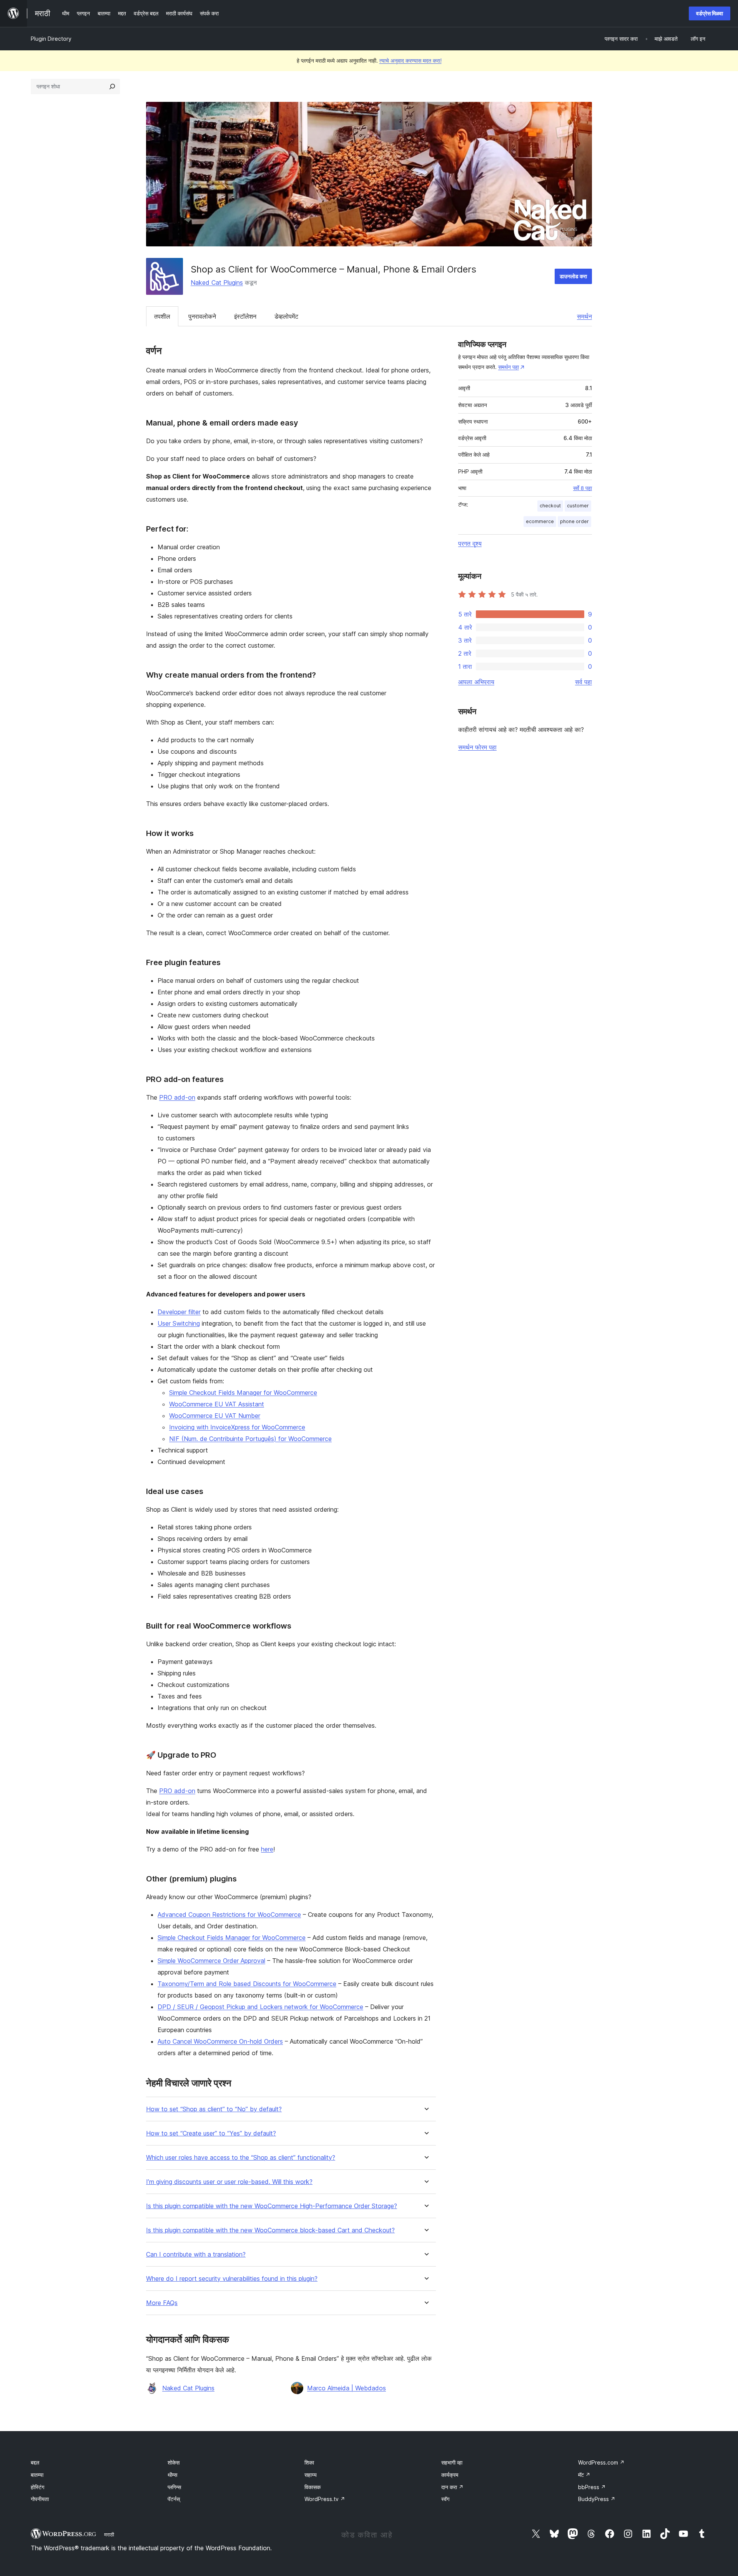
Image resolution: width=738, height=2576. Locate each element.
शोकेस (174, 2462)
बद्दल (35, 2462)
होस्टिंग (37, 2487)
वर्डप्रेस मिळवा (710, 13)
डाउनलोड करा (573, 276)
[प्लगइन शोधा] (112, 86)
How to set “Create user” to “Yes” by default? (211, 2133)
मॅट (584, 2475)
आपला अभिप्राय (476, 682)
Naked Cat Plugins (217, 283)
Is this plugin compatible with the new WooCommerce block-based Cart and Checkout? (270, 2230)
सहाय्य (311, 2475)
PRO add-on (177, 1097)
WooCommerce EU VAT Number (215, 1416)
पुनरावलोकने (202, 316)
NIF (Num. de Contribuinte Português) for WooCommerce (250, 1439)
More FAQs (162, 2303)
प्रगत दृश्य (470, 543)
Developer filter (179, 1312)
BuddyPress (597, 2499)
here (267, 1849)
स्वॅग (445, 2499)
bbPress (592, 2487)
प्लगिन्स (174, 2487)
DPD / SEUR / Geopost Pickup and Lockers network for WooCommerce (260, 2007)
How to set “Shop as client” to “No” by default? (214, 2109)
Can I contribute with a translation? (196, 2254)
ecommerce (540, 521)
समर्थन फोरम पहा (477, 747)
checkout (550, 506)
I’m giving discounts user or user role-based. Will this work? (229, 2182)
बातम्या (37, 2475)
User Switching (179, 1323)
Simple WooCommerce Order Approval (211, 1961)
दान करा (452, 2487)
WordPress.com (601, 2462)
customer (578, 506)
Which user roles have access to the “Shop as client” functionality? (241, 2158)
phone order (574, 521)
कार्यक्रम (450, 2475)
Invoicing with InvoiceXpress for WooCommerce (237, 1427)
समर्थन (584, 316)
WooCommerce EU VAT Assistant (217, 1404)
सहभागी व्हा (452, 2462)
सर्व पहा (583, 682)
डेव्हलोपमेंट (286, 316)
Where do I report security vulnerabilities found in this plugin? (232, 2279)
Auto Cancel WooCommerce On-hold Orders (220, 2041)
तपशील (162, 316)
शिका (309, 2462)
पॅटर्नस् (174, 2499)
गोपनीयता (40, 2499)
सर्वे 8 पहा (583, 488)
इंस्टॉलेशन (245, 316)
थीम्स (172, 2475)
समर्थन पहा (509, 367)
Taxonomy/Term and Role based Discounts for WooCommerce (247, 1984)
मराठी (109, 2534)
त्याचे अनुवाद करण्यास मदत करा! (411, 61)
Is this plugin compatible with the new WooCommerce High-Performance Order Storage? (272, 2206)
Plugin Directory (51, 39)
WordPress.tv (325, 2499)
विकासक (312, 2487)
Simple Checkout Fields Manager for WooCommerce (243, 1393)
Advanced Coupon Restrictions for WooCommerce (229, 1915)
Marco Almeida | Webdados (347, 2388)
